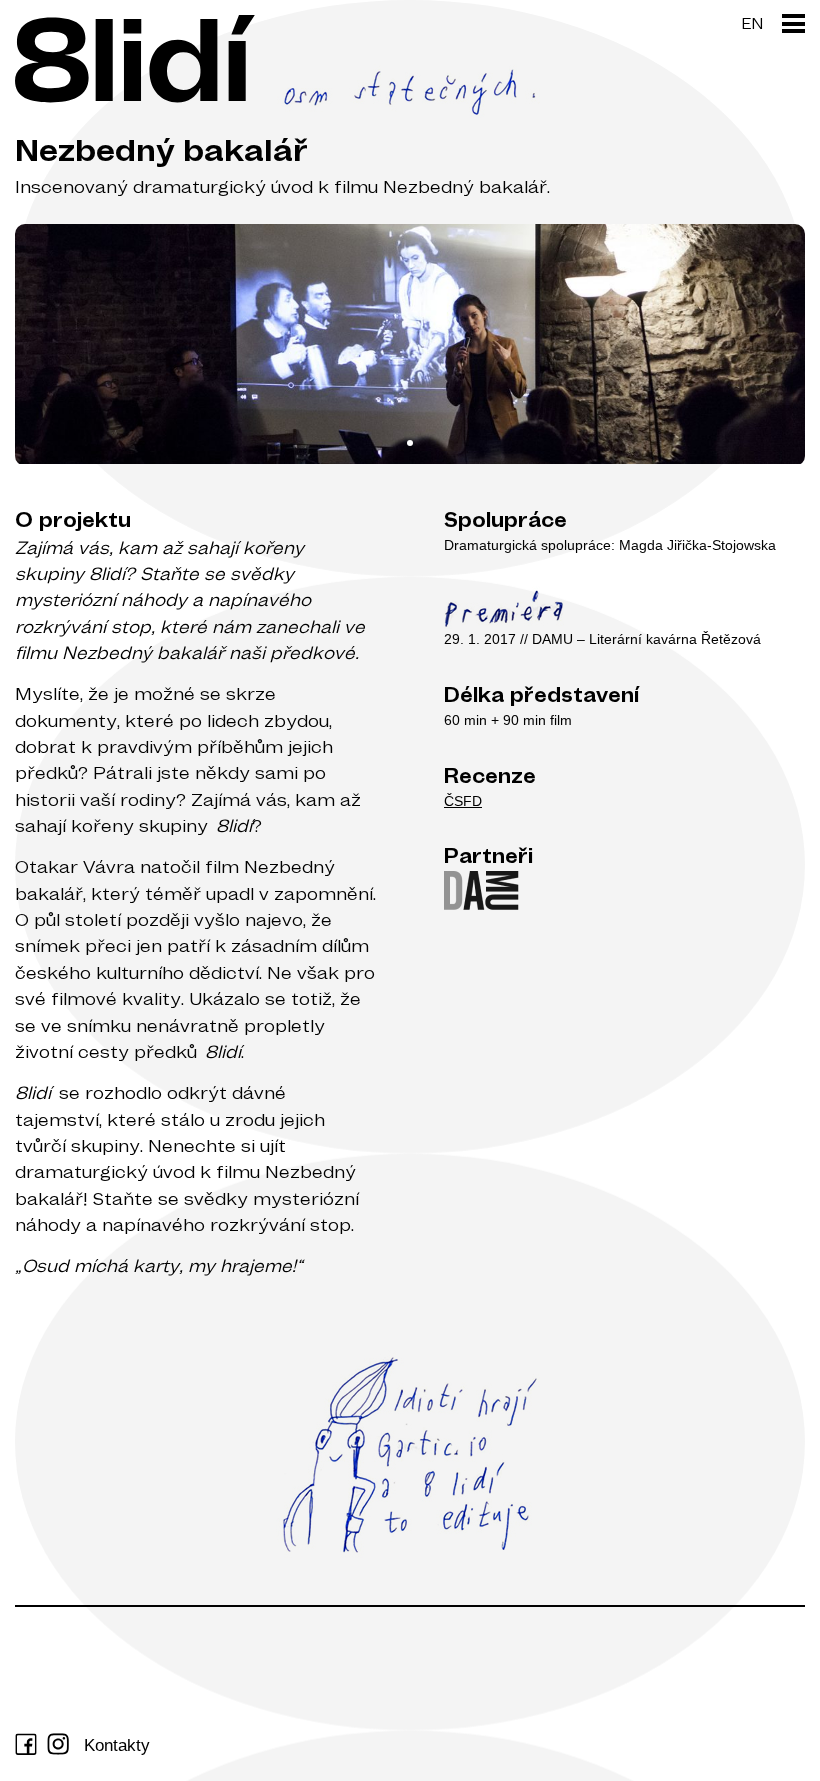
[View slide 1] (410, 345)
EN (752, 23)
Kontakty (117, 1745)
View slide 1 (410, 443)
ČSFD (463, 801)
